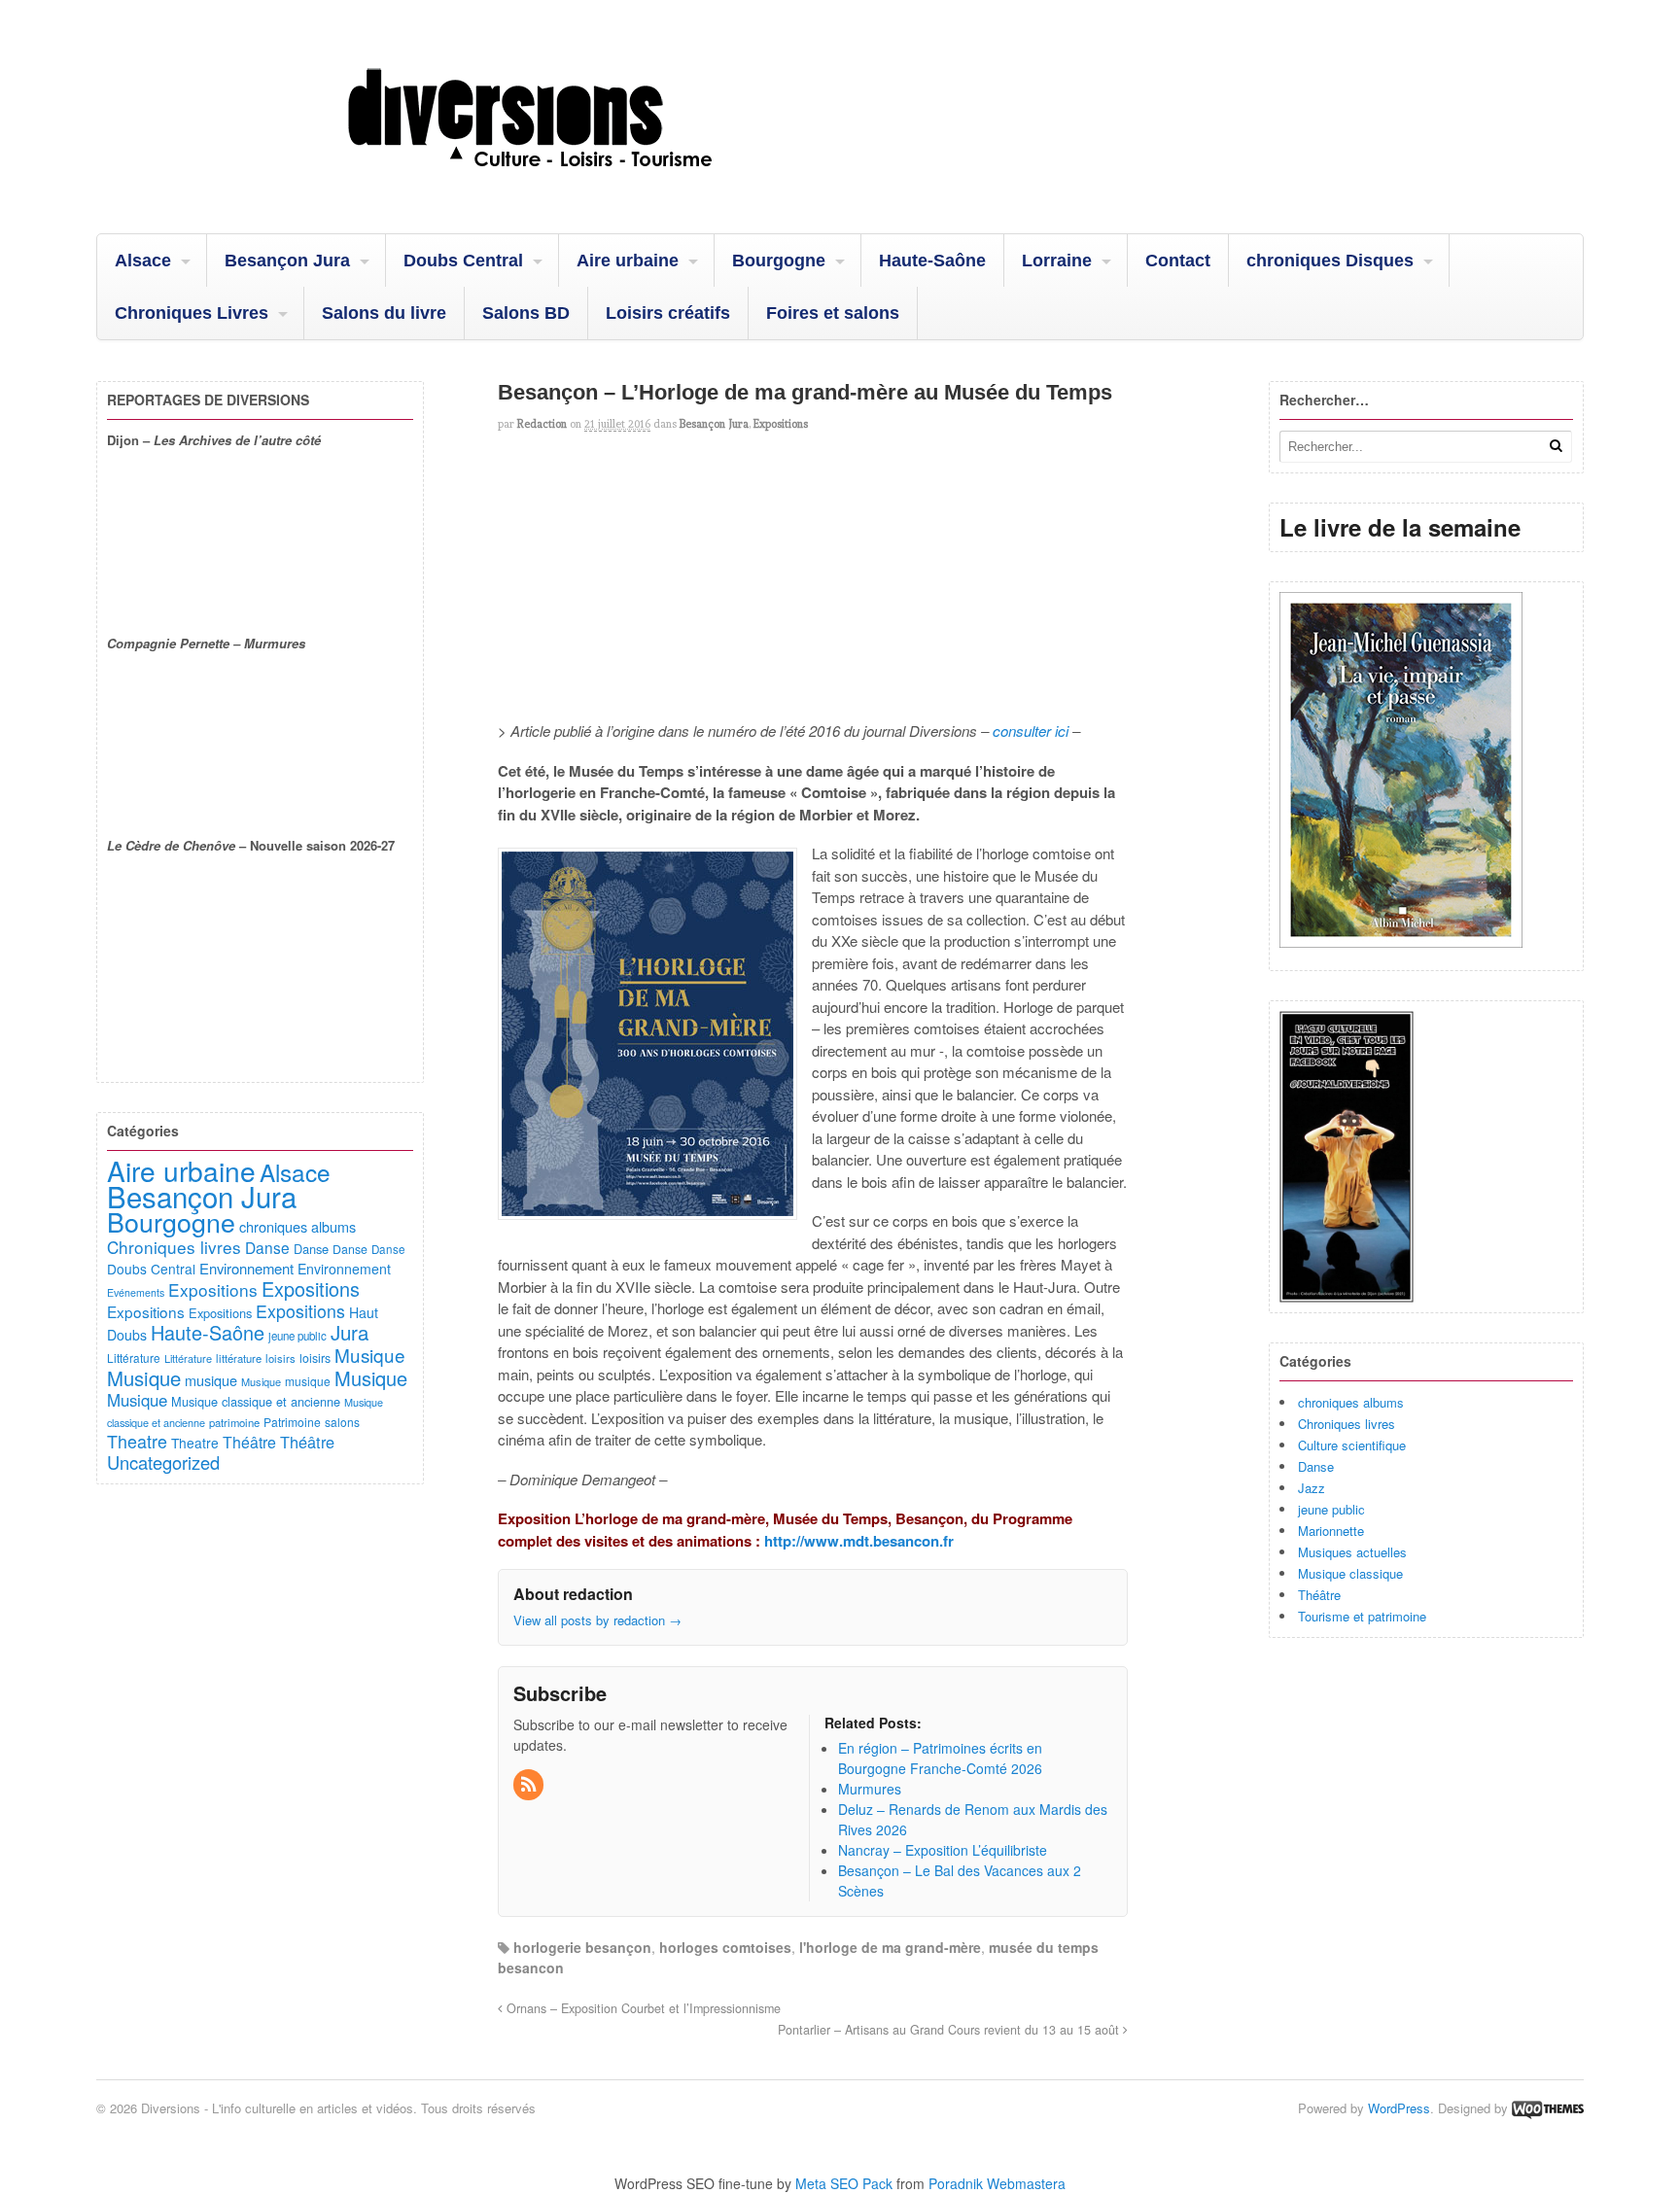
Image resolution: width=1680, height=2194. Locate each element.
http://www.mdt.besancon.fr (859, 1541)
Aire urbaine (628, 261)
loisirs (280, 1358)
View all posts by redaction (597, 1620)
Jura (350, 1332)
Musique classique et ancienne (256, 1401)
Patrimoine (292, 1422)
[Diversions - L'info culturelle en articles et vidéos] (582, 184)
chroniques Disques (1330, 261)
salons (342, 1422)
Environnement (246, 1268)
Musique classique (1350, 1573)
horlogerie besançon (582, 1947)
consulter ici (1031, 731)
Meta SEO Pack (844, 2183)
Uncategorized (163, 1462)
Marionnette (1331, 1531)
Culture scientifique (1352, 1445)
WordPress (1399, 2108)
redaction (542, 424)
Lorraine (1057, 261)
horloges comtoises (725, 1947)
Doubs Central (463, 261)
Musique (370, 1355)
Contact (1178, 261)
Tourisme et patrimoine (1362, 1616)
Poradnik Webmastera (997, 2183)
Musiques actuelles (1352, 1552)
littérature (239, 1358)
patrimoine (234, 1422)
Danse (1316, 1466)
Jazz (1312, 1488)
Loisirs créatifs (668, 313)
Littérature (134, 1358)
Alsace (143, 261)
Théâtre (1319, 1595)
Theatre (137, 1441)
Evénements (136, 1292)
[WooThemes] (1548, 2108)
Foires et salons (833, 313)
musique (211, 1380)
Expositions (781, 424)
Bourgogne (779, 261)
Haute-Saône (932, 261)
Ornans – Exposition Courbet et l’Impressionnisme (642, 2008)
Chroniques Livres (192, 313)
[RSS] (530, 1785)
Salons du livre (384, 313)
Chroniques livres (1347, 1424)
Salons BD (526, 313)
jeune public (1331, 1509)
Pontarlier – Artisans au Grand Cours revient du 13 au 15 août (950, 2030)
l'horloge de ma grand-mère (890, 1947)
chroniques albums (1351, 1402)
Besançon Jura (287, 261)
